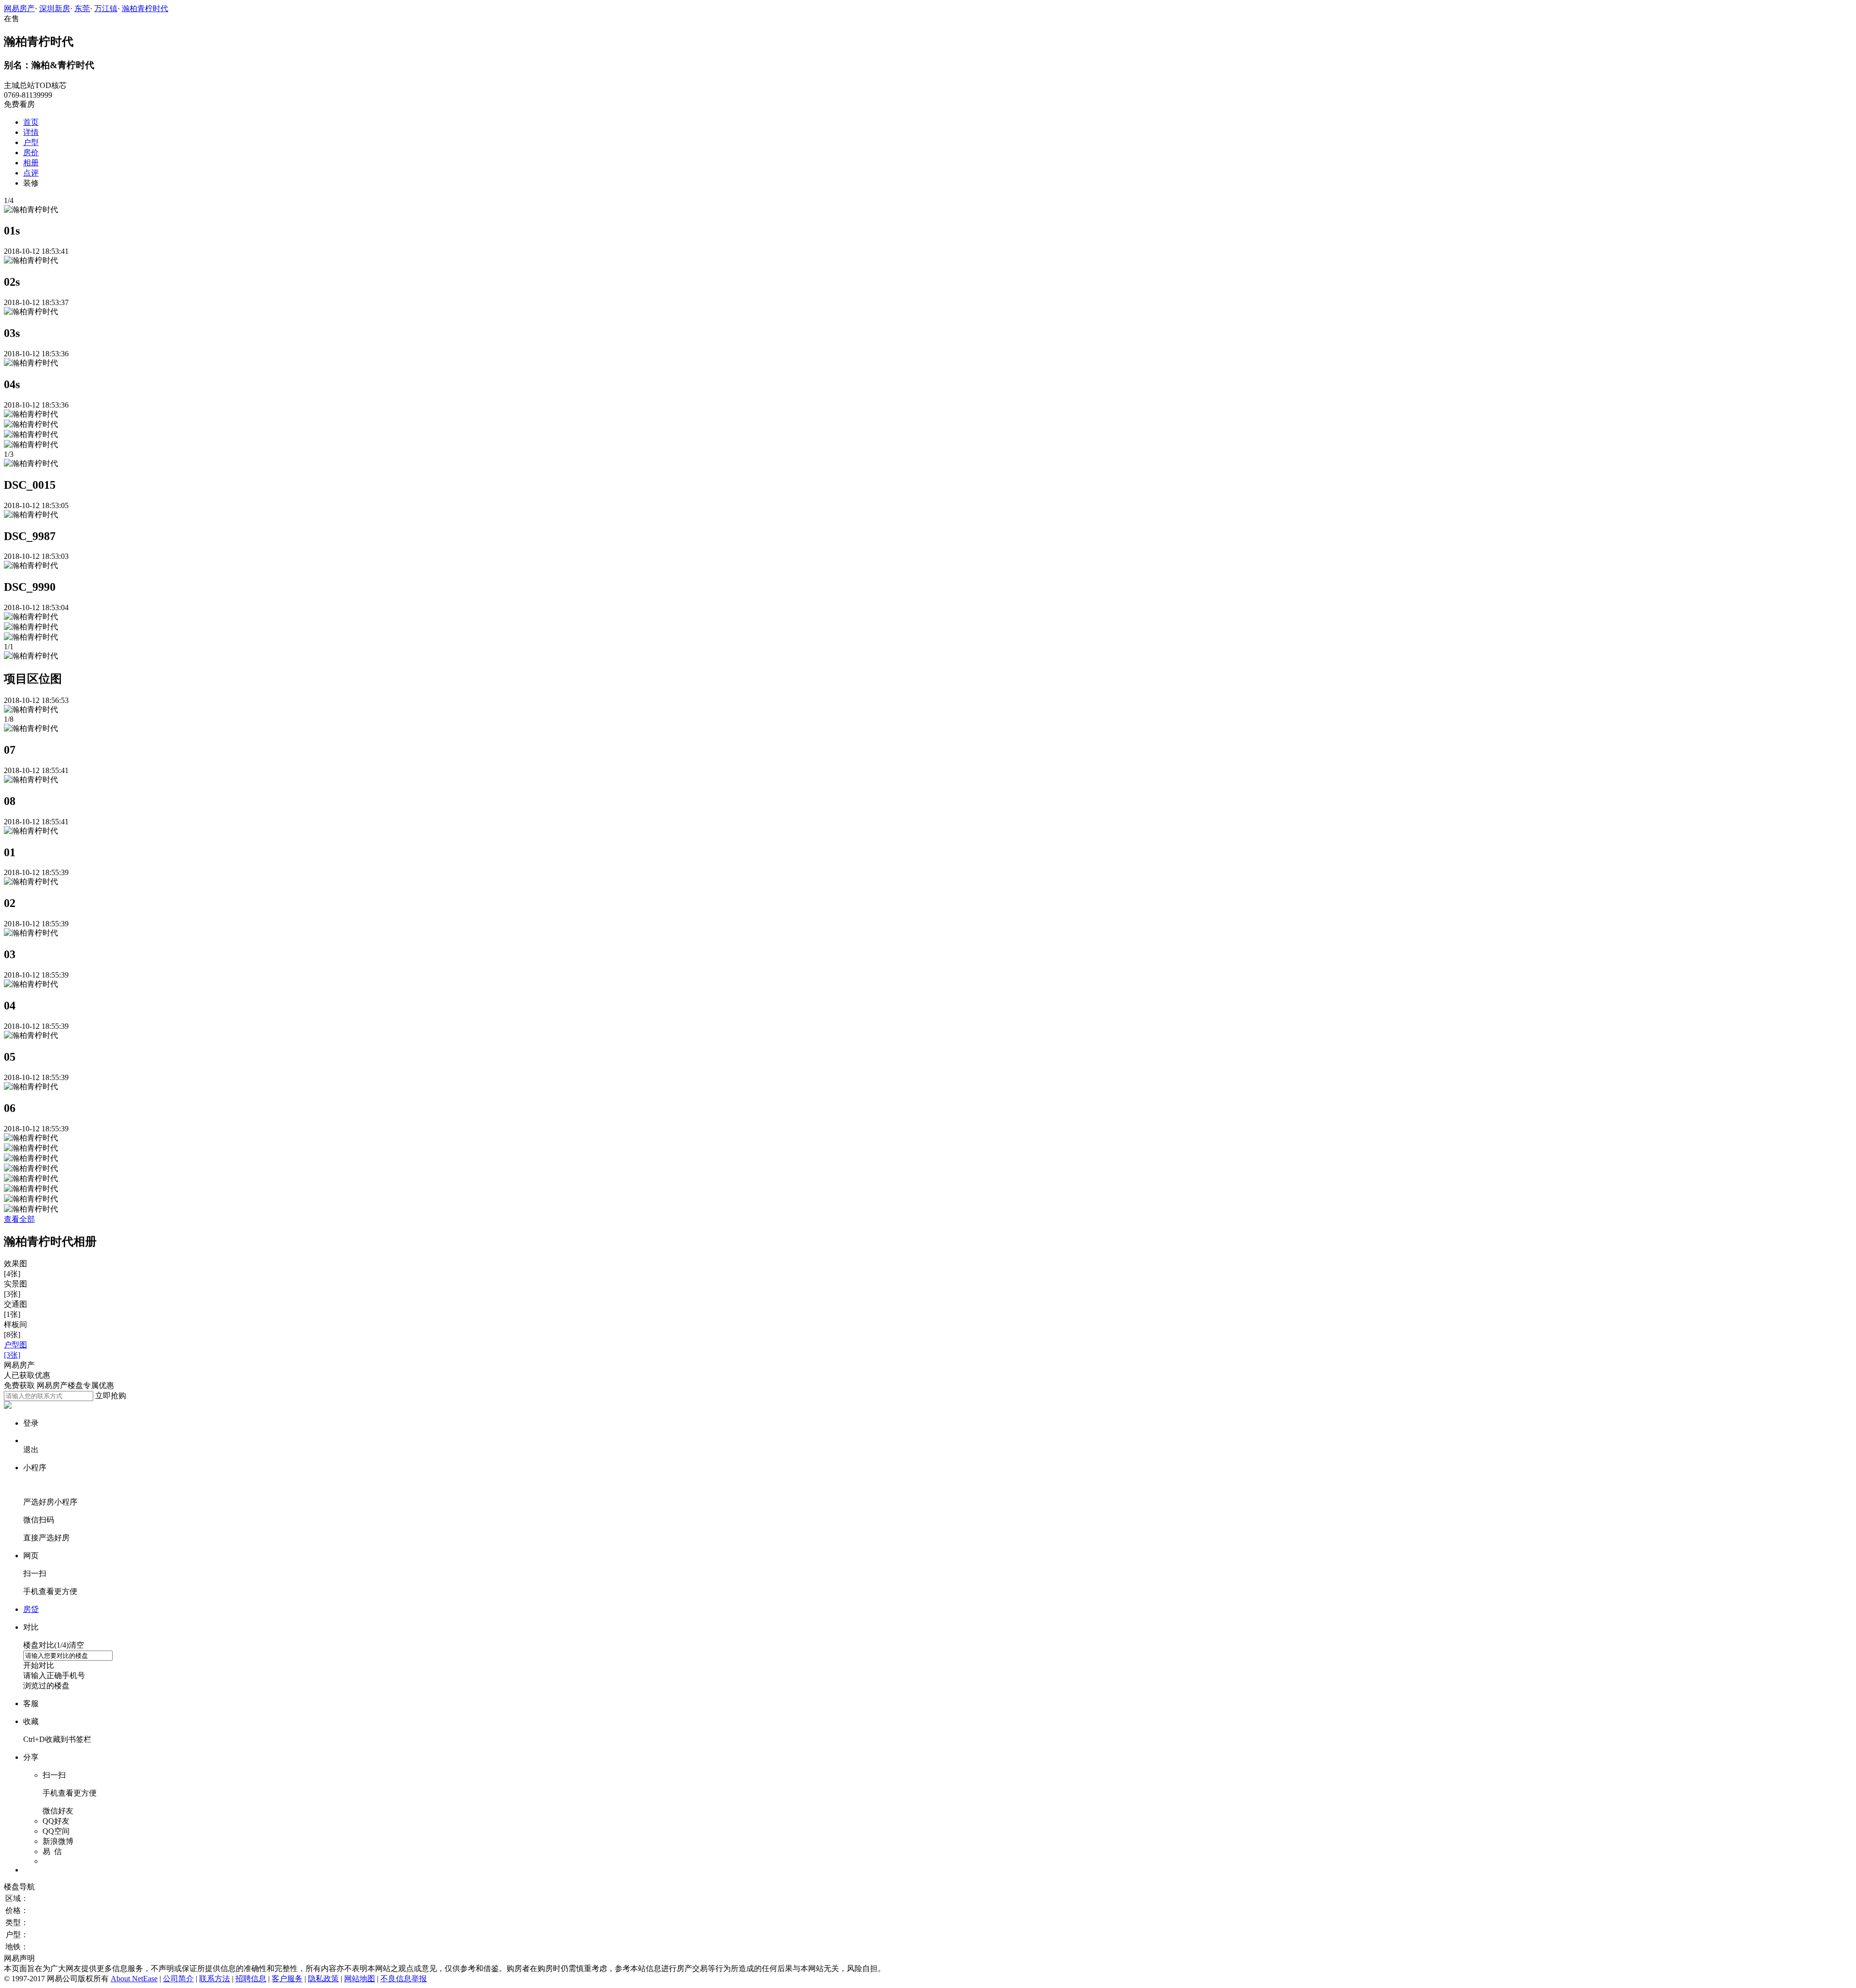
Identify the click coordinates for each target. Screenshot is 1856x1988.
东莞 (82, 8)
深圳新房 (55, 8)
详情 (31, 132)
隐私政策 (323, 1979)
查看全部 (19, 1219)
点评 (31, 173)
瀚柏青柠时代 (145, 8)
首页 (31, 122)
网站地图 (360, 1979)
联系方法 (215, 1979)
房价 (31, 153)
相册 (31, 163)
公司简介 (178, 1979)
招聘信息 (251, 1979)
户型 (31, 142)
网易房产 (19, 8)
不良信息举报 (404, 1979)
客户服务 (287, 1979)
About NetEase (134, 1979)
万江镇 (106, 8)
